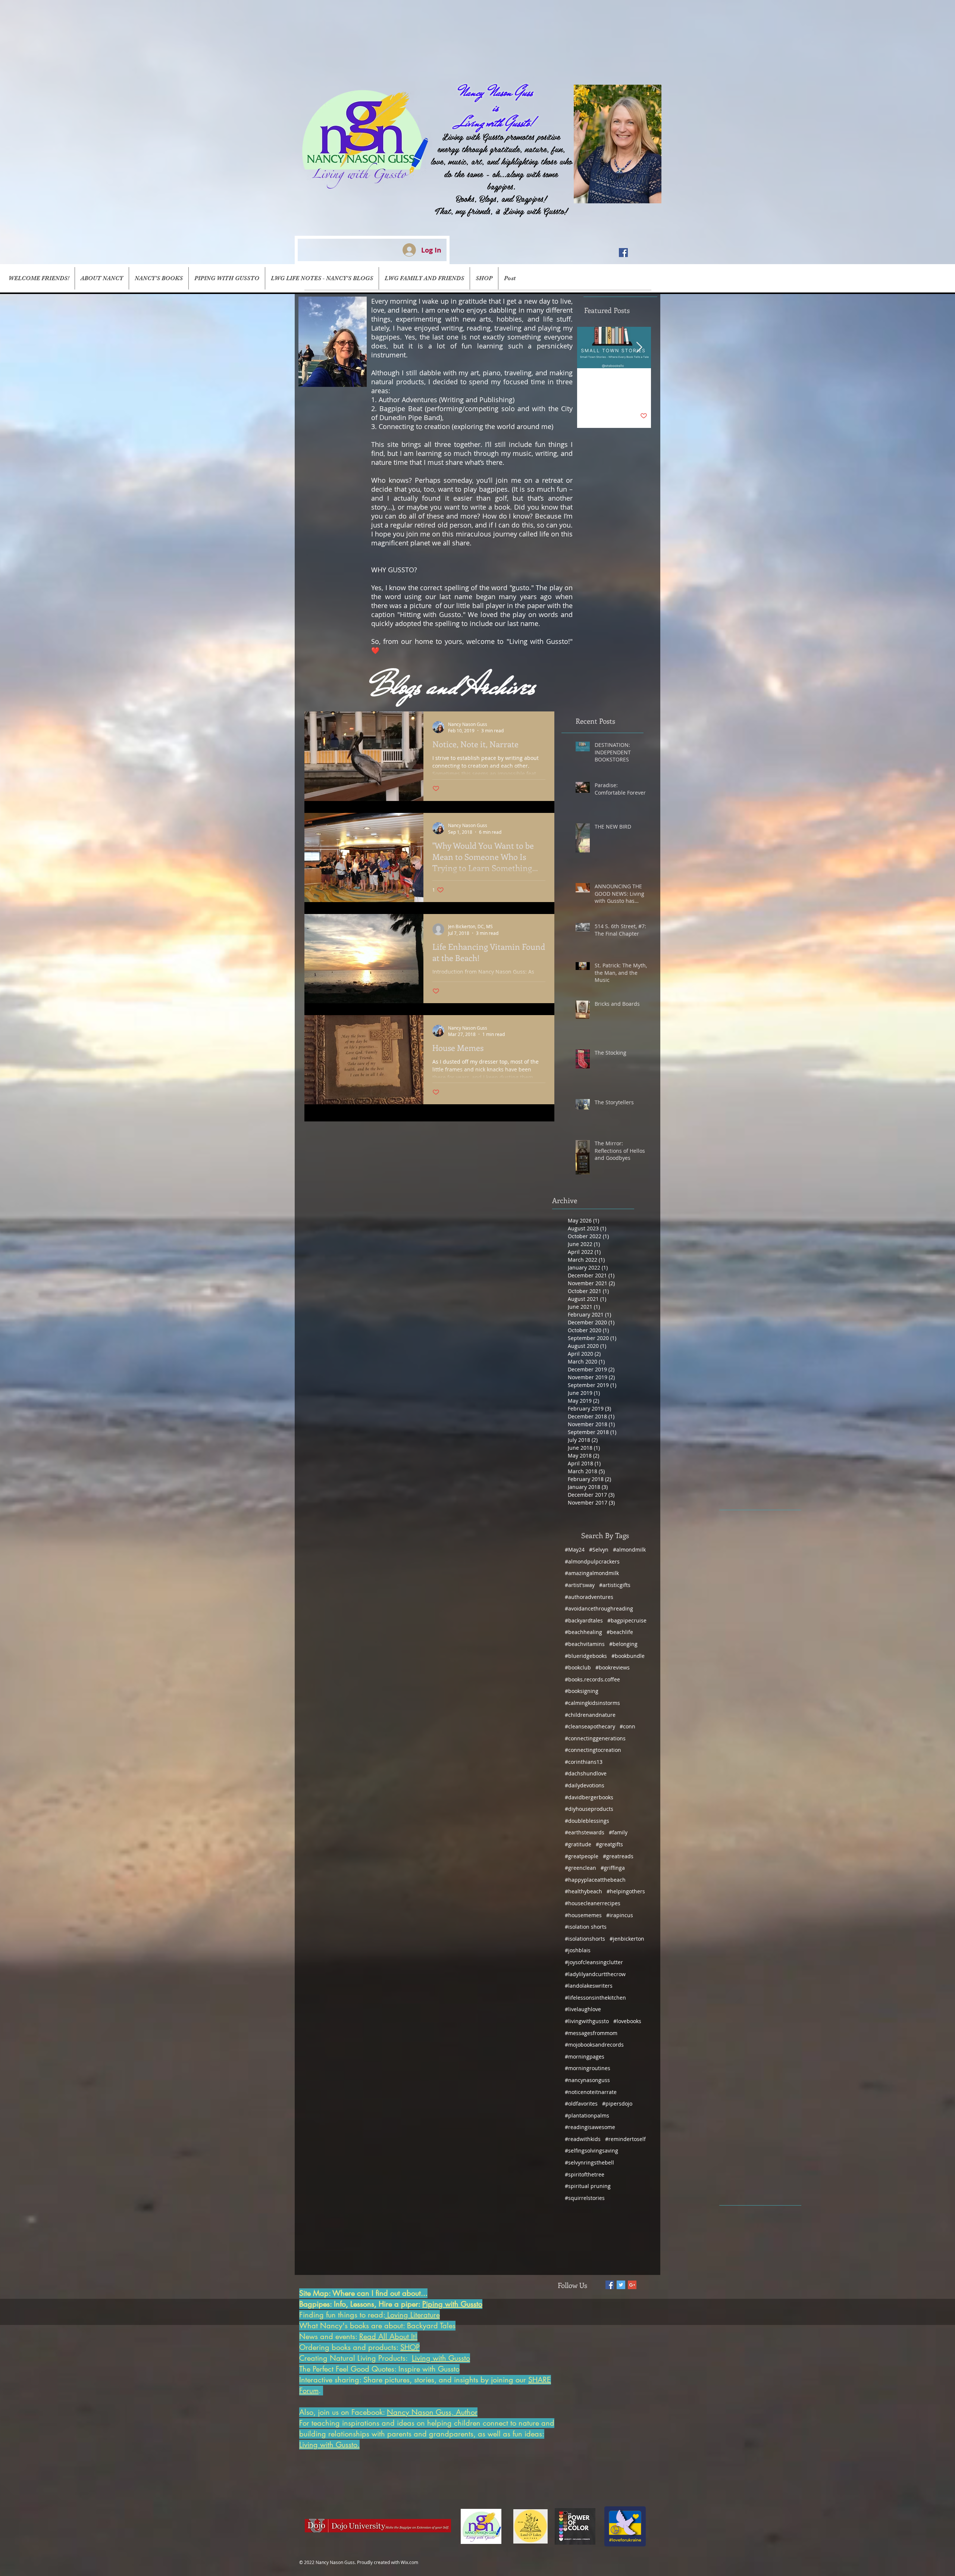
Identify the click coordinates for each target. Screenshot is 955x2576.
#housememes (583, 1915)
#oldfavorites (581, 2104)
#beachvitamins (585, 1644)
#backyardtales (584, 1620)
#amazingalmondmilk (592, 1573)
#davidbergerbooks (589, 1797)
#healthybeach (583, 1891)
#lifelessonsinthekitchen (595, 1998)
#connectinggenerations (595, 1738)
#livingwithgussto (587, 2021)
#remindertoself (625, 2139)
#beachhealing (583, 1632)
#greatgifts (609, 1844)
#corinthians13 (584, 1762)
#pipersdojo (617, 2104)
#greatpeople (582, 1856)
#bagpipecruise (627, 1620)
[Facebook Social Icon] (623, 253)
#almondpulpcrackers (592, 1561)
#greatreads (618, 1856)
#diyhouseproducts (589, 1809)
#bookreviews (613, 1667)
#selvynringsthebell (589, 2162)
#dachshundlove (586, 1773)
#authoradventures (589, 1597)
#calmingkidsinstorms (592, 1703)
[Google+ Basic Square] (632, 2285)
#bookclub (578, 1667)
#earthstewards (585, 1832)
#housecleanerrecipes (593, 1903)
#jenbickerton (627, 1939)
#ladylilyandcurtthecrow (595, 1974)
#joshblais (578, 1950)
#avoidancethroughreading (599, 1608)
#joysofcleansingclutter (594, 1962)
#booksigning (582, 1691)
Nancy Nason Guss (496, 92)
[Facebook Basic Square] (610, 2285)
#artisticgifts (615, 1585)
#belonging (623, 1644)
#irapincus (620, 1915)
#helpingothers (626, 1891)
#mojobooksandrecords (594, 2045)
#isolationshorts (585, 1939)
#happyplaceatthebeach (595, 1880)
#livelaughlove (583, 2009)
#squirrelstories (585, 2198)
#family (618, 1832)
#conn (627, 1726)
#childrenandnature (590, 1715)
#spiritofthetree (585, 2174)
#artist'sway (580, 1585)
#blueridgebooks (586, 1656)
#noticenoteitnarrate (591, 2092)
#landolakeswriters (589, 1986)
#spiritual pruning (588, 2186)
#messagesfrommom (591, 2033)
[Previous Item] (589, 348)
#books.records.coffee (592, 1679)
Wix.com (409, 2562)
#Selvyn (599, 1550)
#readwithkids (583, 2139)
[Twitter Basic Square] (621, 2285)
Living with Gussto (604, 397)
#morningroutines (588, 2068)
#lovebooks (627, 2021)
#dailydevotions (585, 1785)
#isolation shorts (586, 1927)
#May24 (575, 1550)
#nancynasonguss (587, 2080)
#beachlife (620, 1632)
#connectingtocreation (593, 1750)
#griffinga (613, 1868)
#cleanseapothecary (590, 1726)
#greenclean (580, 1868)
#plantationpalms (587, 2115)
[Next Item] (639, 348)
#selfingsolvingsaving (591, 2151)
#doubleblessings (587, 1821)
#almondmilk (629, 1550)
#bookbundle (628, 1656)
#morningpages (585, 2057)
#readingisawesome (590, 2127)
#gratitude (578, 1844)
